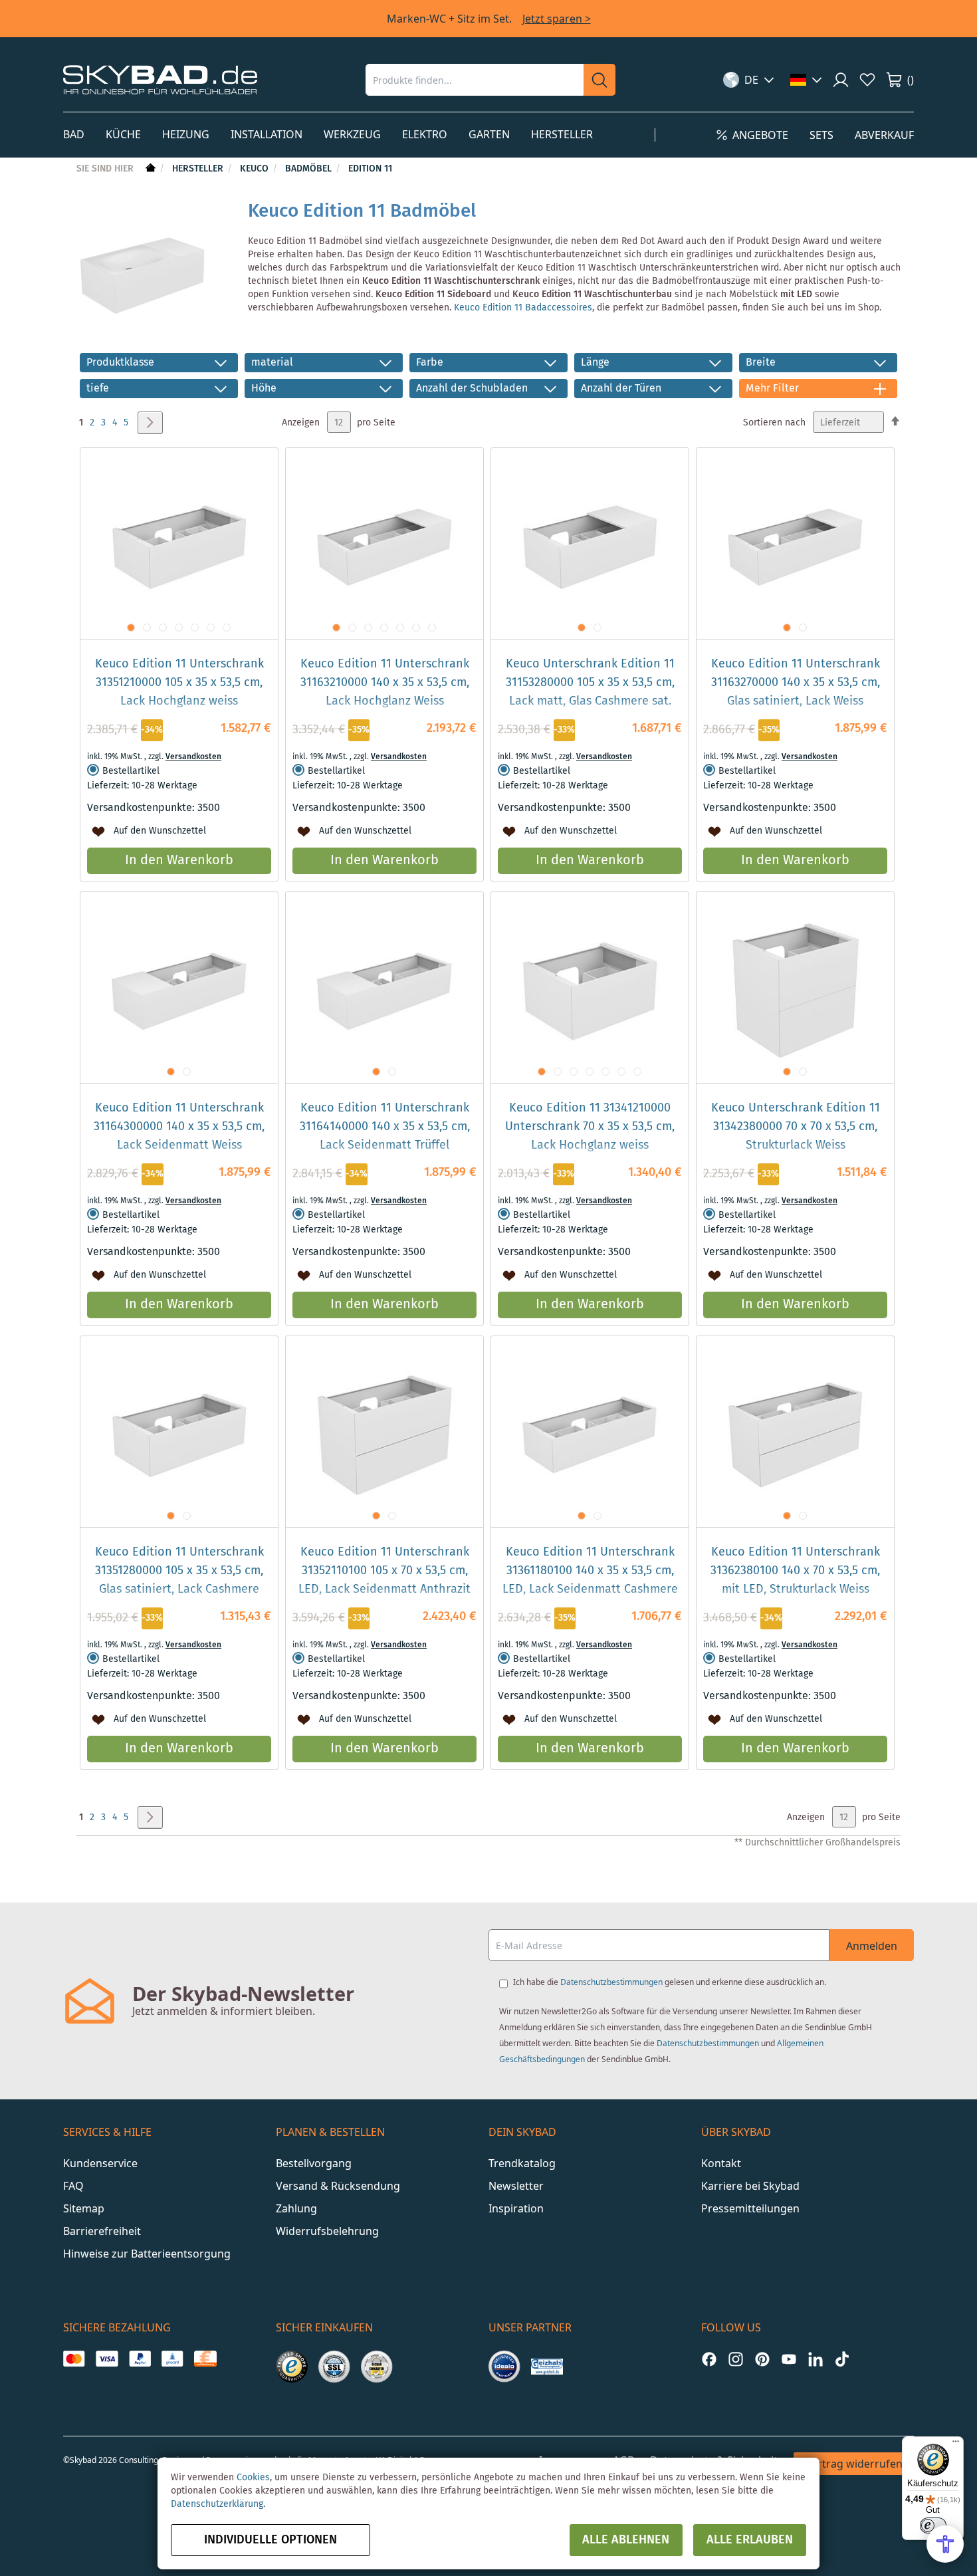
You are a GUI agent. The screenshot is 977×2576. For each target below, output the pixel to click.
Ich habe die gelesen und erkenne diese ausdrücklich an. (670, 1982)
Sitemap (84, 2208)
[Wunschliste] (867, 80)
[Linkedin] (815, 2359)
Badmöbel (310, 169)
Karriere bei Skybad (750, 2186)
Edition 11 (370, 169)
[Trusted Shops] (292, 2367)
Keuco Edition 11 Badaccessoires (523, 308)
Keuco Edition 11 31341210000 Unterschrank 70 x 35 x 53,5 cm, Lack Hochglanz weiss (590, 1127)
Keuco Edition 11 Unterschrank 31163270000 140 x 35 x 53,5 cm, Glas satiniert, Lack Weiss (796, 683)
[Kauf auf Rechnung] (205, 2359)
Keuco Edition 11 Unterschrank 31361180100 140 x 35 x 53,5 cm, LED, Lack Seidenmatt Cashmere (590, 1571)
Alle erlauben (750, 2540)
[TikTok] (842, 2359)
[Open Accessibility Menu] (945, 2544)
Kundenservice (100, 2163)
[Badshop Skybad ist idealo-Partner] (504, 2367)
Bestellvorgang (314, 2163)
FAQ (73, 2186)
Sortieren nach (774, 423)
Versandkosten (193, 757)
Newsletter (516, 2186)
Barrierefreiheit (102, 2231)
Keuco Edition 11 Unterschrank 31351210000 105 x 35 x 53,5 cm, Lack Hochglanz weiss (179, 683)
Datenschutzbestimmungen (611, 1982)
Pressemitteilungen (750, 2208)
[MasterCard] (74, 2359)
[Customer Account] (841, 80)
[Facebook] (709, 2359)
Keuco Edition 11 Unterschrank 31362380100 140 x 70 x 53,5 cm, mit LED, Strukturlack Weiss (795, 1571)
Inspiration (516, 2208)
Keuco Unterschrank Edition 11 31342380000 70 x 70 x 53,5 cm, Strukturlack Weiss (796, 1127)
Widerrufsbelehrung (327, 2231)
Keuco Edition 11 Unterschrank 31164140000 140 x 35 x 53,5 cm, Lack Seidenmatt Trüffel (385, 1127)
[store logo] (160, 79)
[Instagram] (736, 2359)
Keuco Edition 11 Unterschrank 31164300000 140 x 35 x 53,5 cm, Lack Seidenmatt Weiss (179, 1127)
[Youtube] (789, 2359)
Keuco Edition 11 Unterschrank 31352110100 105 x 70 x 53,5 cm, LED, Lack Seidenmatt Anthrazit (384, 1571)
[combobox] (475, 80)
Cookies (253, 2478)
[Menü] (956, 2444)
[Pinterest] (762, 2359)
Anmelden (872, 1946)
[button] (749, 80)
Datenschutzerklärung (217, 2504)
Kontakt (721, 2163)
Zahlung (296, 2208)
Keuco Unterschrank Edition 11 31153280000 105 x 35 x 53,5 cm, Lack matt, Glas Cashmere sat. (590, 683)
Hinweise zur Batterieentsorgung (147, 2254)
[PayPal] (140, 2359)
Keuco (256, 169)
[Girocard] (172, 2359)
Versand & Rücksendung (338, 2186)
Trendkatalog (522, 2163)
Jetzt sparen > (557, 19)
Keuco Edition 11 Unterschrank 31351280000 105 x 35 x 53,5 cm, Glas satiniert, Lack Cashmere (179, 1571)
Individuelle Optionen (271, 2540)
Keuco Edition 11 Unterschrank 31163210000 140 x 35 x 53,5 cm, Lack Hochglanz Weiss (385, 683)
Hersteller (199, 169)
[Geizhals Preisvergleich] (547, 2367)
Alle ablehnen (626, 2540)
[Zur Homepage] (149, 169)
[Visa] (107, 2359)
